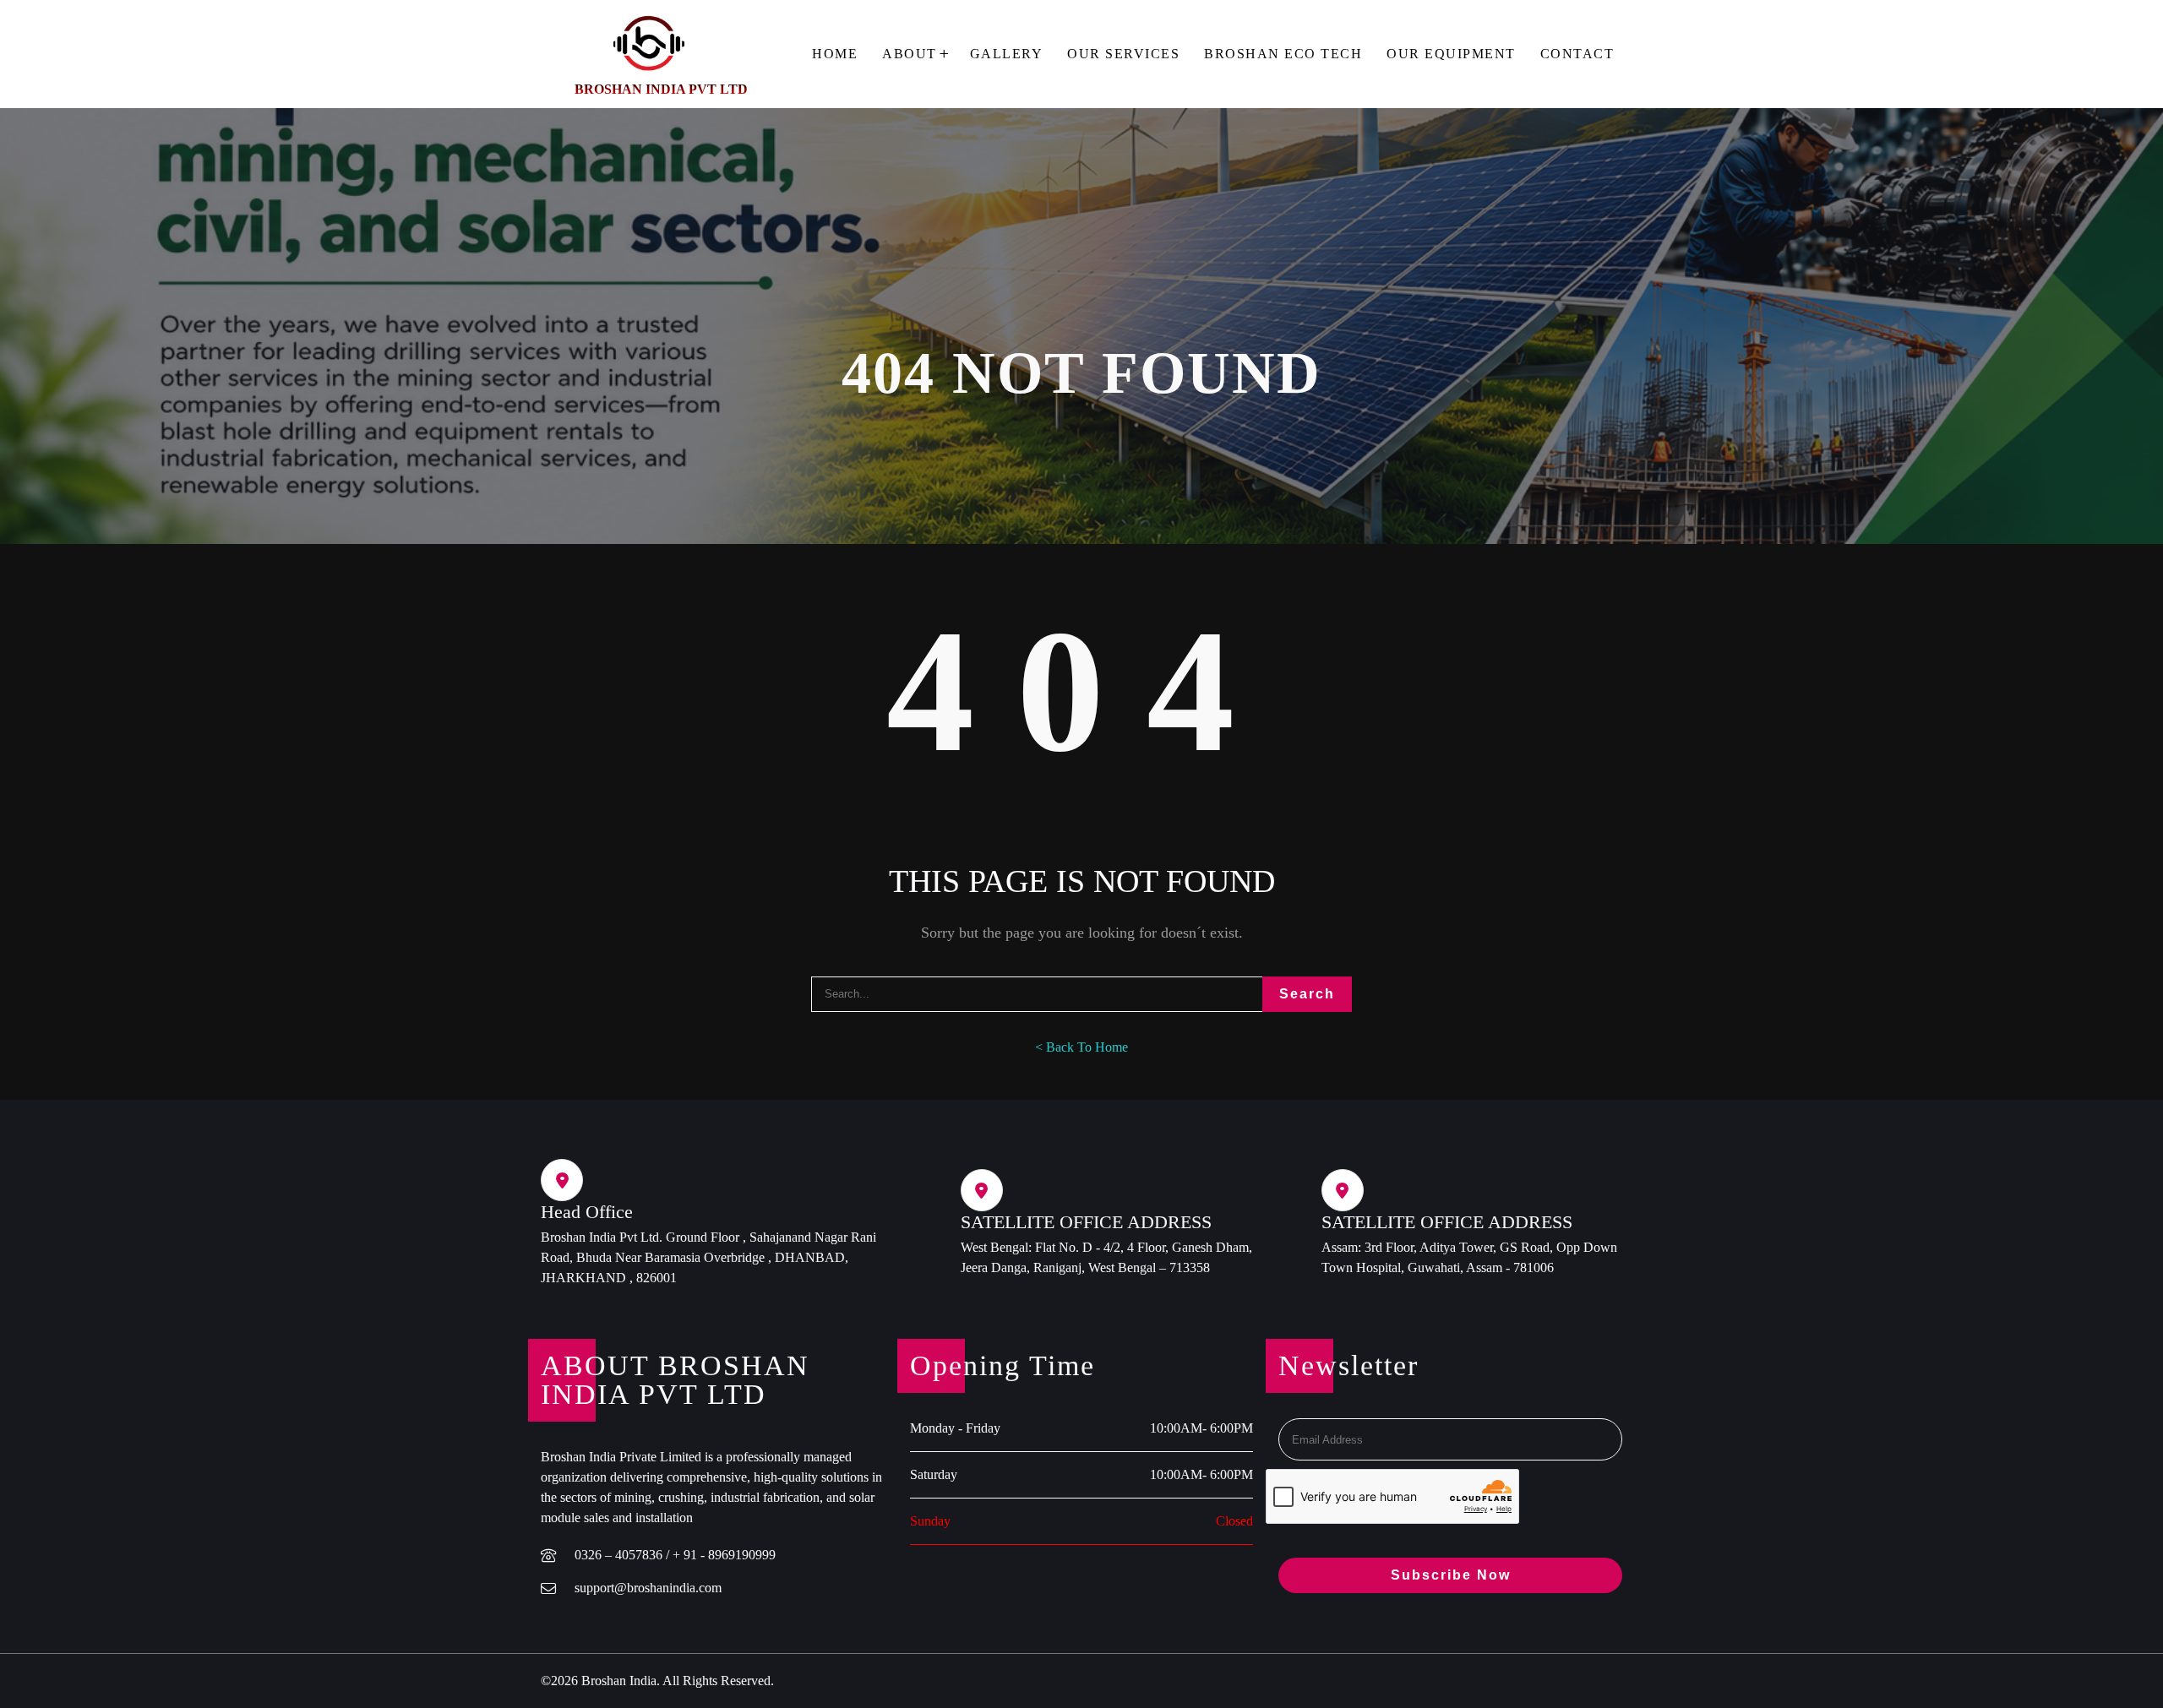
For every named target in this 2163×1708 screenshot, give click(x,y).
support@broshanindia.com (648, 1588)
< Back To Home (1081, 1047)
